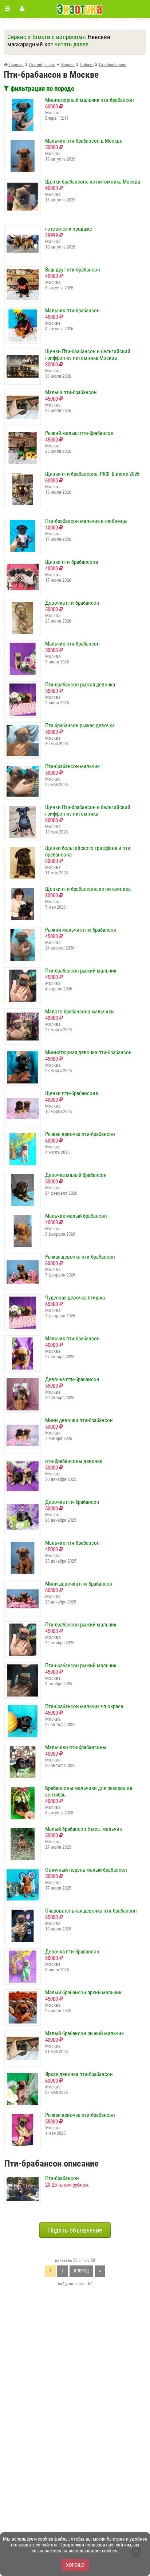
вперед (81, 2271)
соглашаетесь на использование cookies (74, 2550)
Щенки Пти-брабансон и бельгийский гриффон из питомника (88, 810)
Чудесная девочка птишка (75, 1298)
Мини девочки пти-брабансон (79, 1420)
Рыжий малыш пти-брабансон (79, 433)
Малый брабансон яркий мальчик (83, 1992)
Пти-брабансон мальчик (72, 766)
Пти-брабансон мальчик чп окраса (84, 1706)
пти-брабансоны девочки (74, 1461)
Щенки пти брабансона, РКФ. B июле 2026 (92, 474)
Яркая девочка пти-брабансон (79, 2074)
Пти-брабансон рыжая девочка (80, 685)
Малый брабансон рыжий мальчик (84, 2033)
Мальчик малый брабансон (76, 1216)
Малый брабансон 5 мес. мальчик (84, 1829)
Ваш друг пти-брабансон (73, 270)
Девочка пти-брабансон (72, 603)
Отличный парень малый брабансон (86, 1870)
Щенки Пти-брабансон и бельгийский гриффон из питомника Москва (88, 355)
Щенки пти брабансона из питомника (88, 889)
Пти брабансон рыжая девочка (80, 725)
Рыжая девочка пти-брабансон (80, 1134)
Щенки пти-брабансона (72, 562)
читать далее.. (73, 44)
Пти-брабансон (62, 2178)
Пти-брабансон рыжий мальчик (81, 971)
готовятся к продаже (69, 229)
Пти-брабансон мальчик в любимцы (86, 521)
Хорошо (75, 2565)
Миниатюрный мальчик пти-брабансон (90, 100)
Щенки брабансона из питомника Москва (93, 182)
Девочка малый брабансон (76, 1175)
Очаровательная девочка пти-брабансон (91, 1911)
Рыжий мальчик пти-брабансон (81, 930)
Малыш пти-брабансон (71, 392)
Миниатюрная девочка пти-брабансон (88, 1052)
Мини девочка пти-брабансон (79, 1584)
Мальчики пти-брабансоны (76, 1747)
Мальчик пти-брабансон (72, 311)
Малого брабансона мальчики (80, 1012)
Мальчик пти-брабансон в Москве (84, 141)
